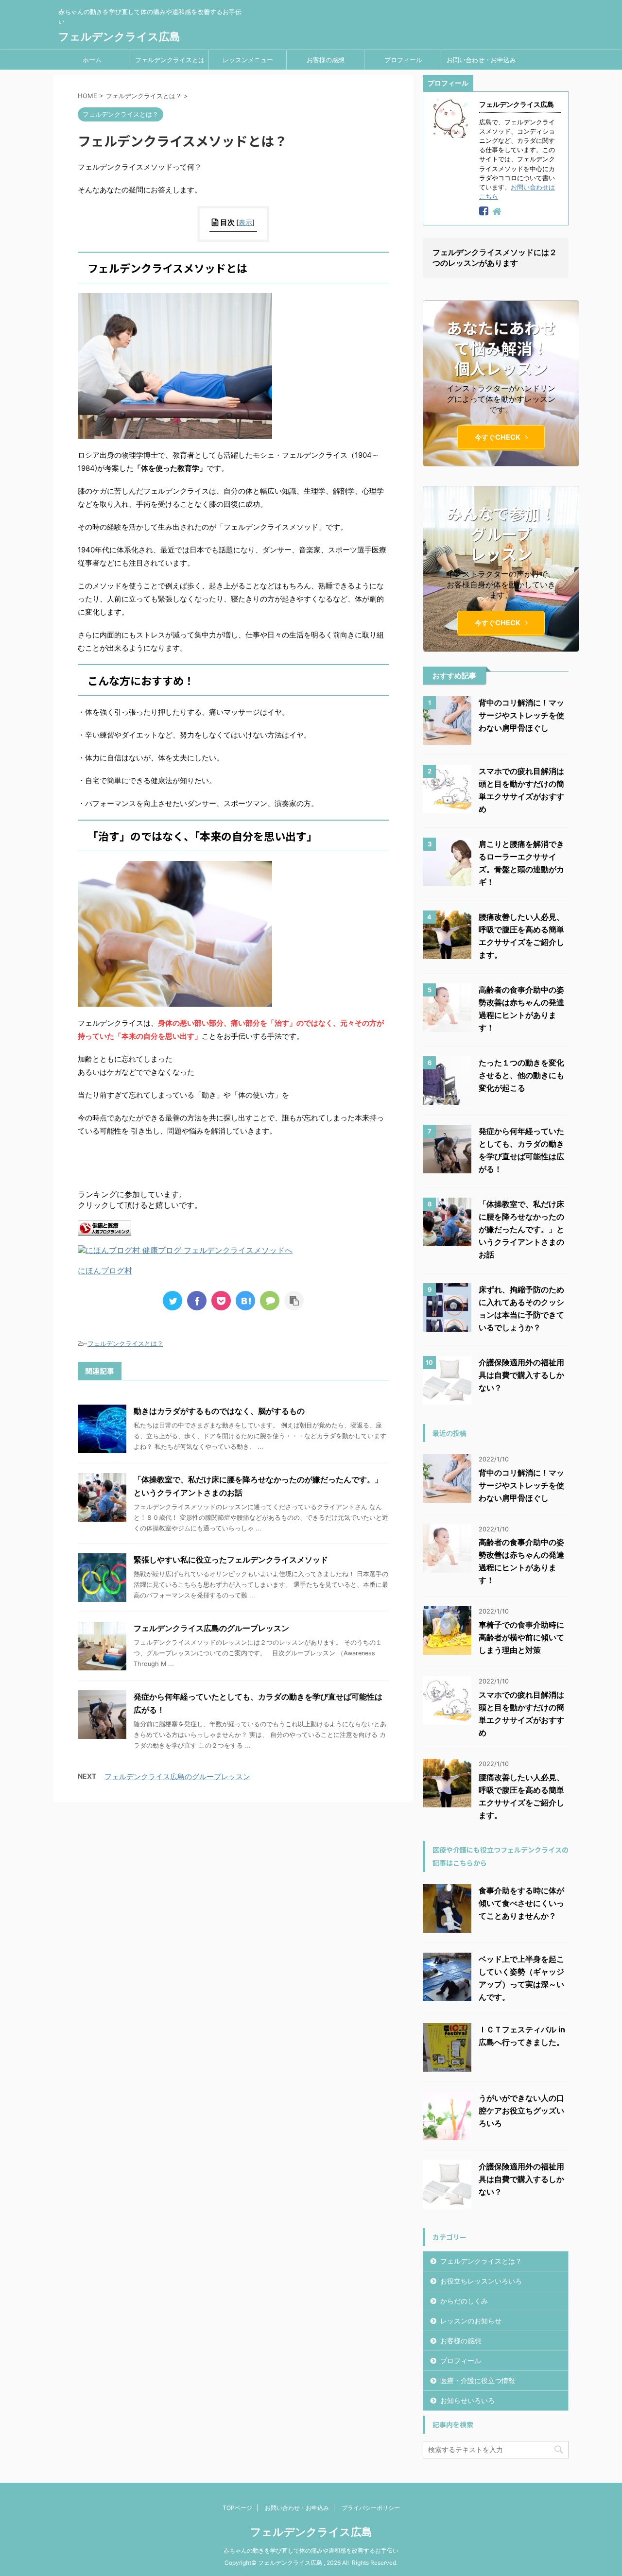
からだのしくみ (464, 2301)
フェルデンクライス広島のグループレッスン (211, 1628)
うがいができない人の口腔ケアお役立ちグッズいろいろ (521, 2111)
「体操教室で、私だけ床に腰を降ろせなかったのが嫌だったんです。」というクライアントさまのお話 (521, 1229)
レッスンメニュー (248, 60)
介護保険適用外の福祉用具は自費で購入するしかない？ (521, 1375)
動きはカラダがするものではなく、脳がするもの (219, 1411)
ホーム (92, 60)
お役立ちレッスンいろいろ (481, 2281)
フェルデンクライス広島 (119, 36)
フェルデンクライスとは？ (125, 1343)
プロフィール (403, 60)
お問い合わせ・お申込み (481, 60)
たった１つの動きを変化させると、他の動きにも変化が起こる (521, 1075)
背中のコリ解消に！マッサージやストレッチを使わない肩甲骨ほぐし (521, 715)
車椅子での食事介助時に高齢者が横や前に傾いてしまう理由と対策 (521, 1637)
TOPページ (237, 2508)
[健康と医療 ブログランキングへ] (104, 1231)
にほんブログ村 (105, 1271)
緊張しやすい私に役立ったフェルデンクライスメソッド (231, 1560)
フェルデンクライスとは (170, 60)
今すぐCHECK (498, 437)
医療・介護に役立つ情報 (478, 2380)
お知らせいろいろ (467, 2400)
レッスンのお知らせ (471, 2321)
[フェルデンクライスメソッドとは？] (245, 1301)
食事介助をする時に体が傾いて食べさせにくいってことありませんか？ (521, 1903)
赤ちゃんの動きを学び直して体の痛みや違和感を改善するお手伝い (311, 2550)
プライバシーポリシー (371, 2508)
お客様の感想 (326, 60)
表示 (245, 222)
